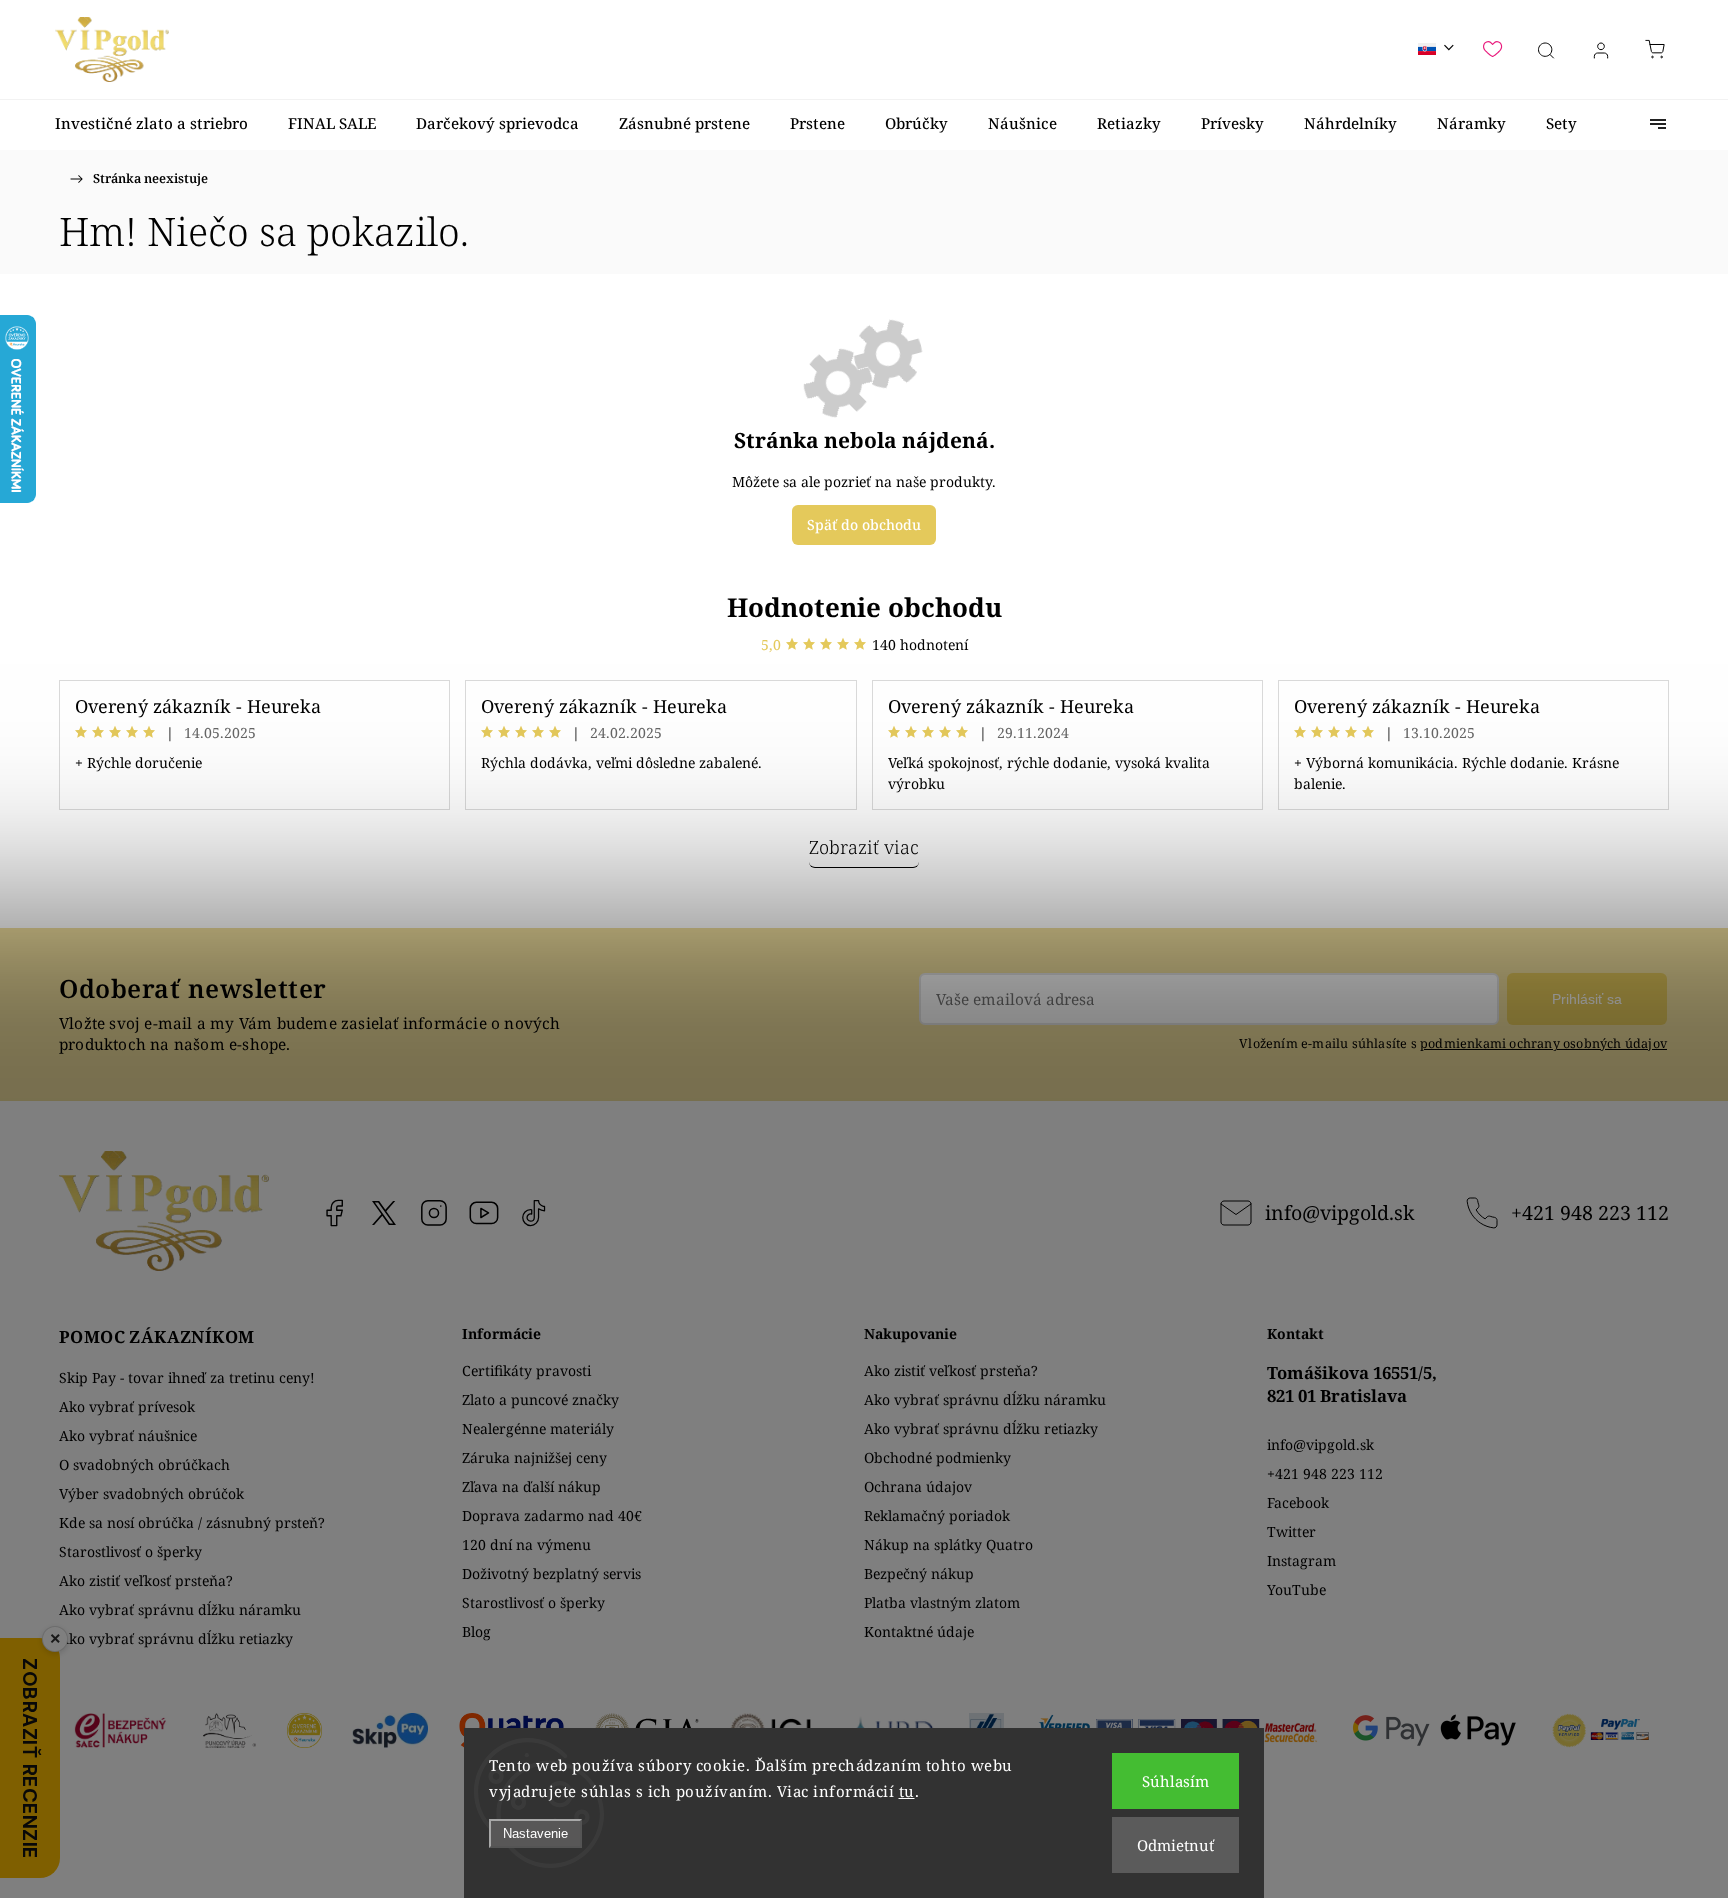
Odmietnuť (1175, 1845)
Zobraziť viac (864, 847)
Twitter (1291, 1531)
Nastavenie (535, 1833)
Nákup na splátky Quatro (948, 1544)
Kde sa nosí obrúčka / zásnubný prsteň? (192, 1522)
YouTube (484, 1213)
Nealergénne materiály (538, 1428)
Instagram (434, 1213)
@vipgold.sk (534, 1213)
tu (907, 1791)
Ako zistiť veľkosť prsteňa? (146, 1580)
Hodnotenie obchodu (864, 607)
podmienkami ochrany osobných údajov (1543, 1043)
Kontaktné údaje (919, 1631)
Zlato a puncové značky (540, 1399)
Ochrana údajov (918, 1486)
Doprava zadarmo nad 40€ (552, 1515)
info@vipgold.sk (1339, 1212)
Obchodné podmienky (937, 1457)
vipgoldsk (384, 1213)
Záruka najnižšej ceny (534, 1457)
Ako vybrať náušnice (128, 1435)
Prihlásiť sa (1587, 999)
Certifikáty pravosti (526, 1370)
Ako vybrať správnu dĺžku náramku (180, 1609)
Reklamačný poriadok (937, 1515)
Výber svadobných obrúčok (151, 1493)
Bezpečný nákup (919, 1573)
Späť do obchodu (864, 524)
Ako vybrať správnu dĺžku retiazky (176, 1638)
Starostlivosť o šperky (130, 1551)
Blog (476, 1631)
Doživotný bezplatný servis (551, 1573)
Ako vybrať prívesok (127, 1406)
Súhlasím (1175, 1781)
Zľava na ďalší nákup (531, 1486)
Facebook (334, 1213)
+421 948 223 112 (1590, 1212)
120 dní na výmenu (526, 1544)
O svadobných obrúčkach (144, 1464)
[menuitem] (151, 123)
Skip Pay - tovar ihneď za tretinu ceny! (187, 1377)
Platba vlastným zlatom (942, 1602)
